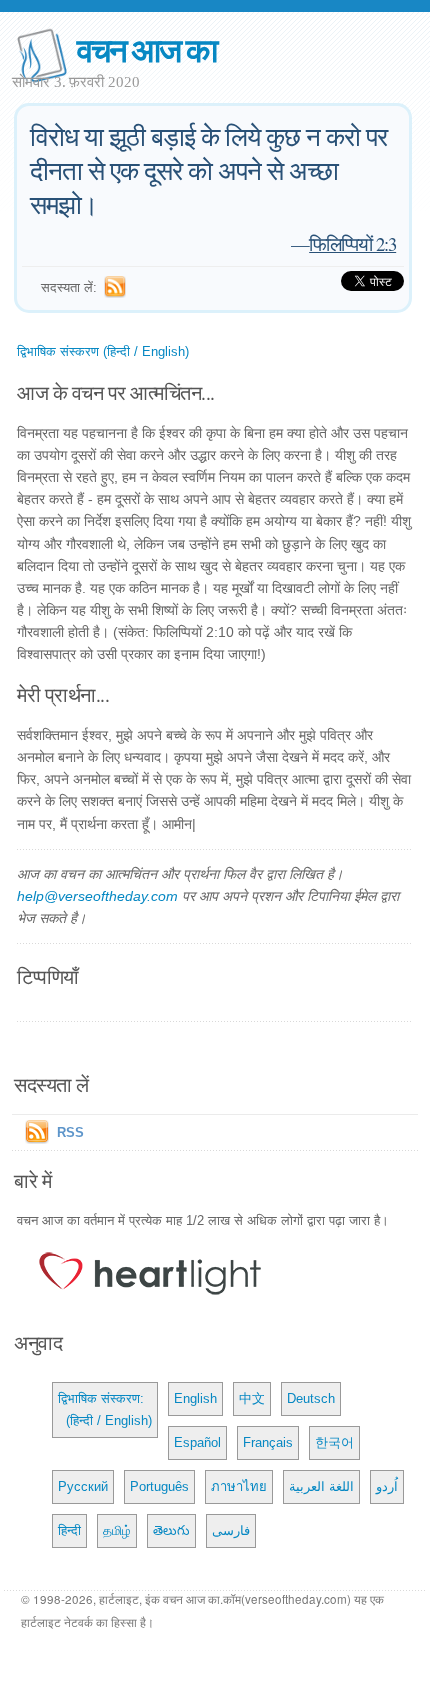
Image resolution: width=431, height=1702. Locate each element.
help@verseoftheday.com (97, 896)
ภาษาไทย (239, 1486)
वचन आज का (146, 48)
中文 (252, 1398)
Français (268, 1442)
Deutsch (311, 1398)
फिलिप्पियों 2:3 (352, 243)
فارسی (231, 1530)
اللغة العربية (321, 1486)
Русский (83, 1486)
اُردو (387, 1486)
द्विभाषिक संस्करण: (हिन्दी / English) (105, 1409)
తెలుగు (171, 1530)
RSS (70, 1132)
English (195, 1398)
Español (197, 1442)
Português (159, 1486)
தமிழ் (117, 1530)
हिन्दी (69, 1530)
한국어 (334, 1442)
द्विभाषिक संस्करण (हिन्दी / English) (103, 351)
